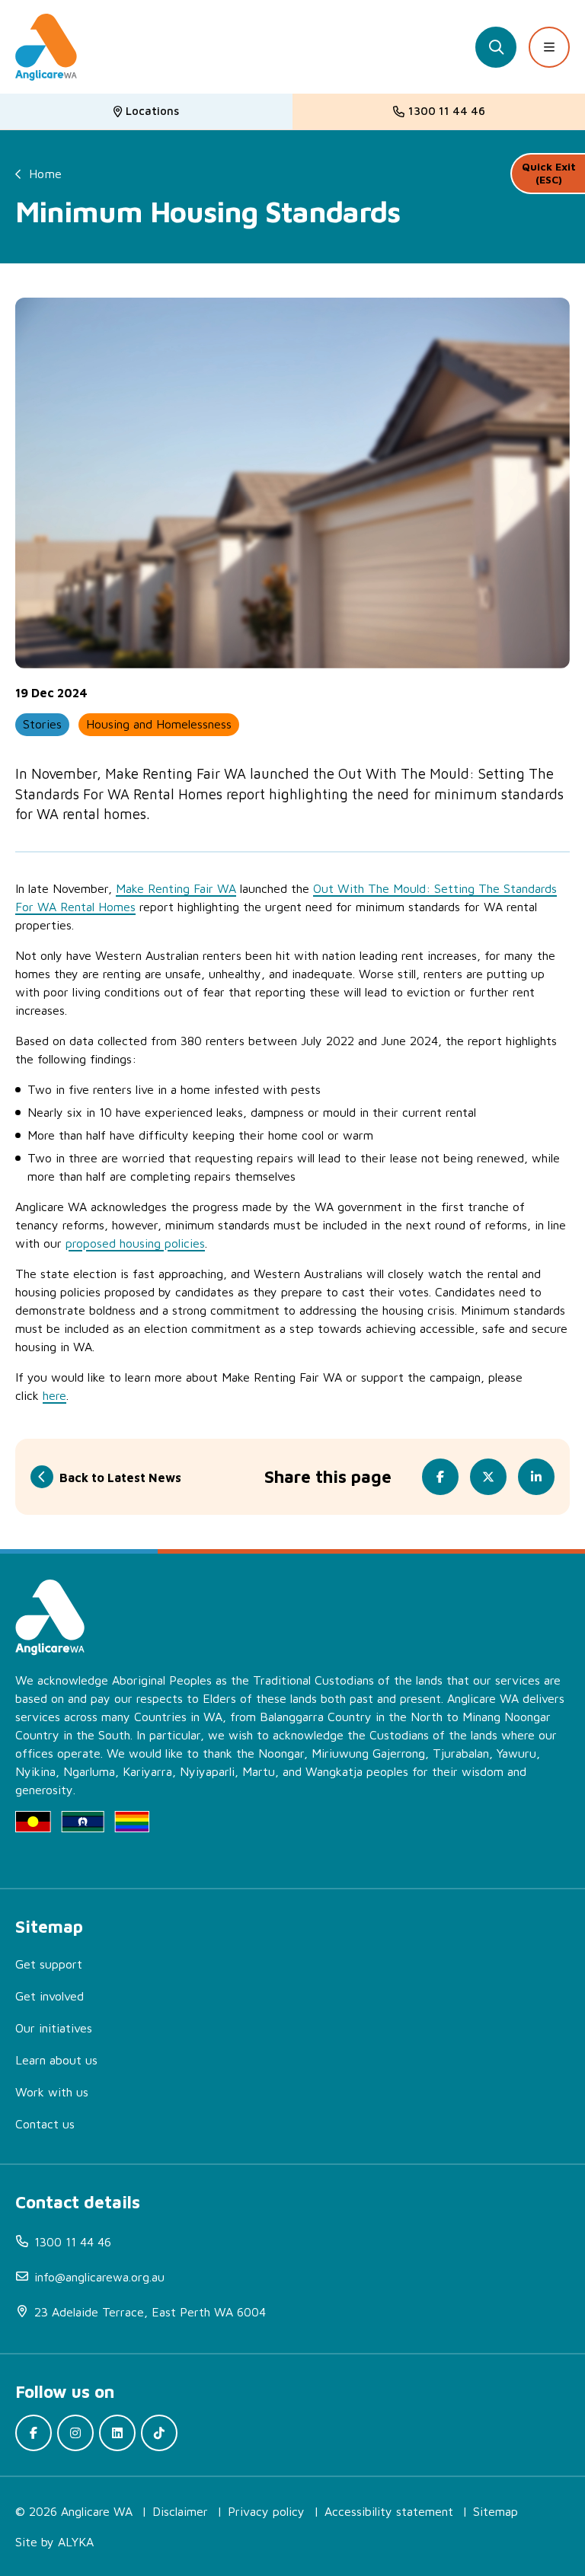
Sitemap (495, 2511)
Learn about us (56, 2060)
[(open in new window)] (34, 2433)
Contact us (45, 2124)
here (54, 1395)
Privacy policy (266, 2511)
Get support (49, 1964)
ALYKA (76, 2542)
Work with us (52, 2092)
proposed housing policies (135, 1243)
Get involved (50, 1996)
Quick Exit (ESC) (549, 173)
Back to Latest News (120, 1478)
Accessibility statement (389, 2511)
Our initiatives (54, 2028)
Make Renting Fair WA (176, 888)
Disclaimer (180, 2511)
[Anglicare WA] (46, 47)
